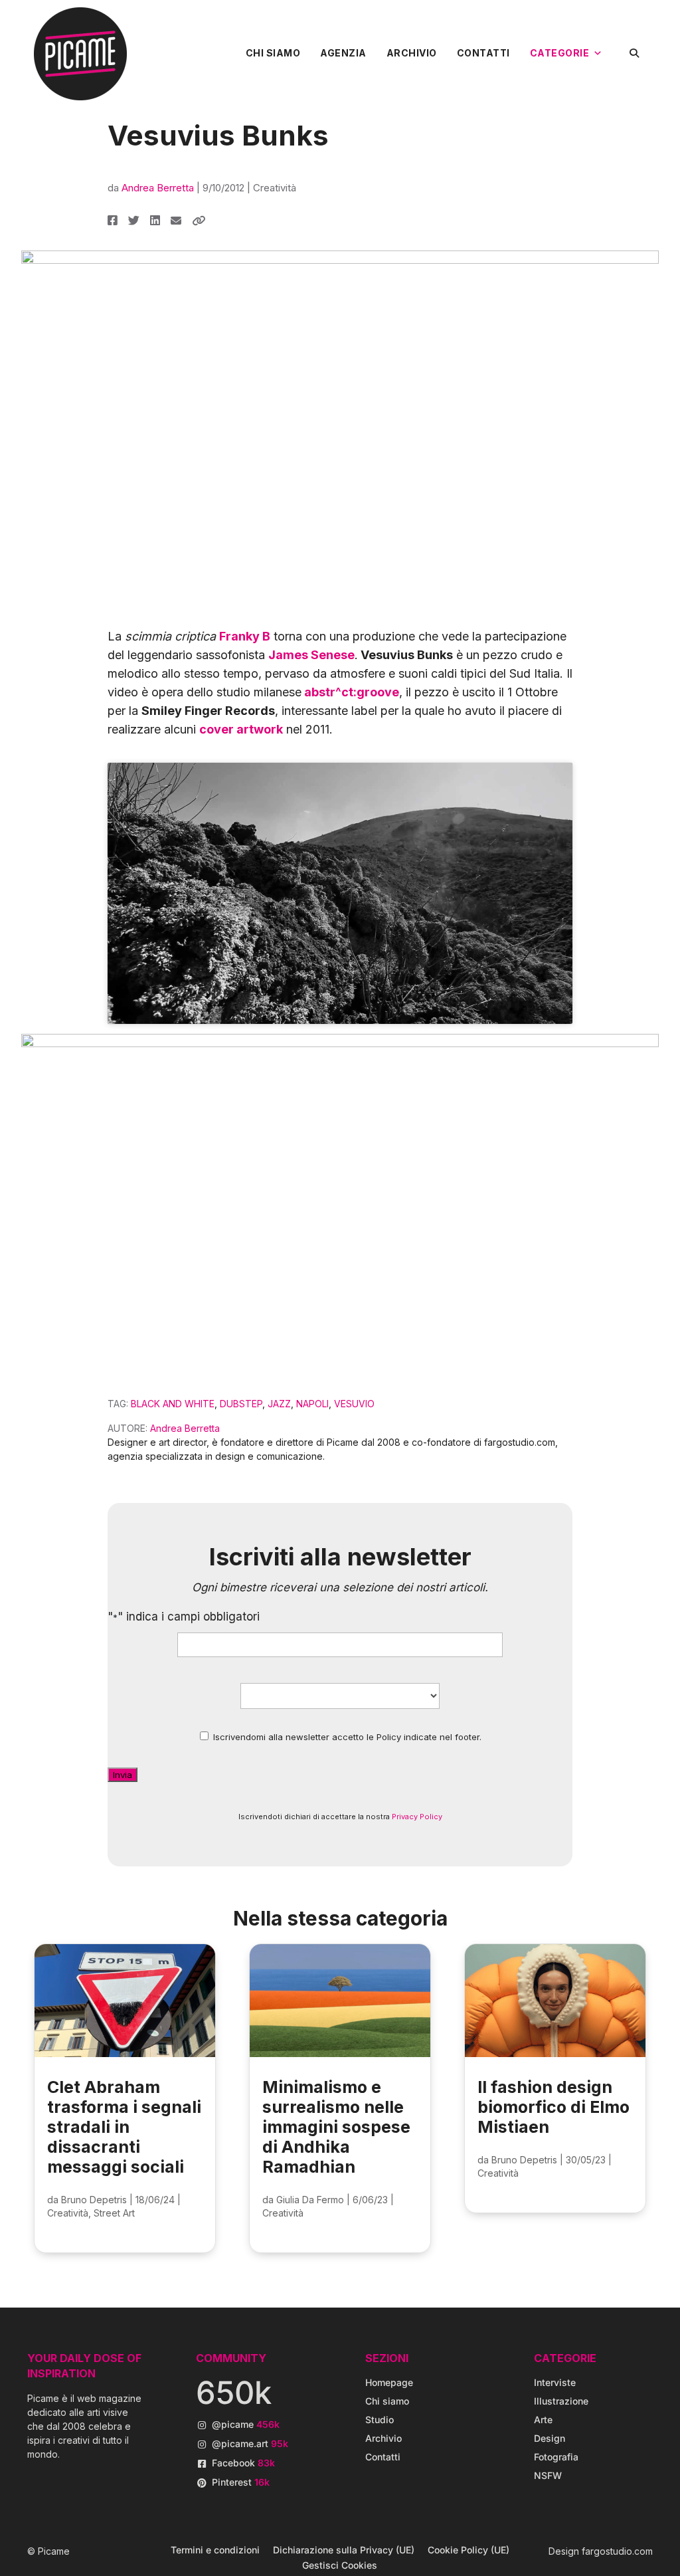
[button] (635, 53)
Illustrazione (561, 2401)
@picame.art (250, 2443)
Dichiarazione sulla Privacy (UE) (344, 2550)
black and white (173, 1404)
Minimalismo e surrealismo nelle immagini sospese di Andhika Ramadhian (336, 2127)
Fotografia (556, 2457)
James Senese (311, 655)
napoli (312, 1404)
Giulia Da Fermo (310, 2200)
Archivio (412, 53)
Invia (123, 1775)
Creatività (275, 188)
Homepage (389, 2382)
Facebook (243, 2463)
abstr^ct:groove (350, 692)
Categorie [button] (560, 53)
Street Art (114, 2213)
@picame (246, 2424)
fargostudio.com (617, 2551)
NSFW (548, 2475)
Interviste (555, 2382)
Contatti (483, 53)
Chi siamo (273, 53)
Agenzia (343, 53)
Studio (380, 2420)
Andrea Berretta (158, 188)
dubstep (241, 1404)
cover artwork (241, 729)
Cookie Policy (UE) (468, 2550)
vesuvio (354, 1404)
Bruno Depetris (94, 2200)
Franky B (245, 636)
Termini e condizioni (215, 2550)
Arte (543, 2420)
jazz (279, 1404)
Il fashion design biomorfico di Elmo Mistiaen (553, 2107)
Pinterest (241, 2482)
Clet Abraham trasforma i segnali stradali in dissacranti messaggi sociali (124, 2127)
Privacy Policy (417, 1817)
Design (550, 2438)
